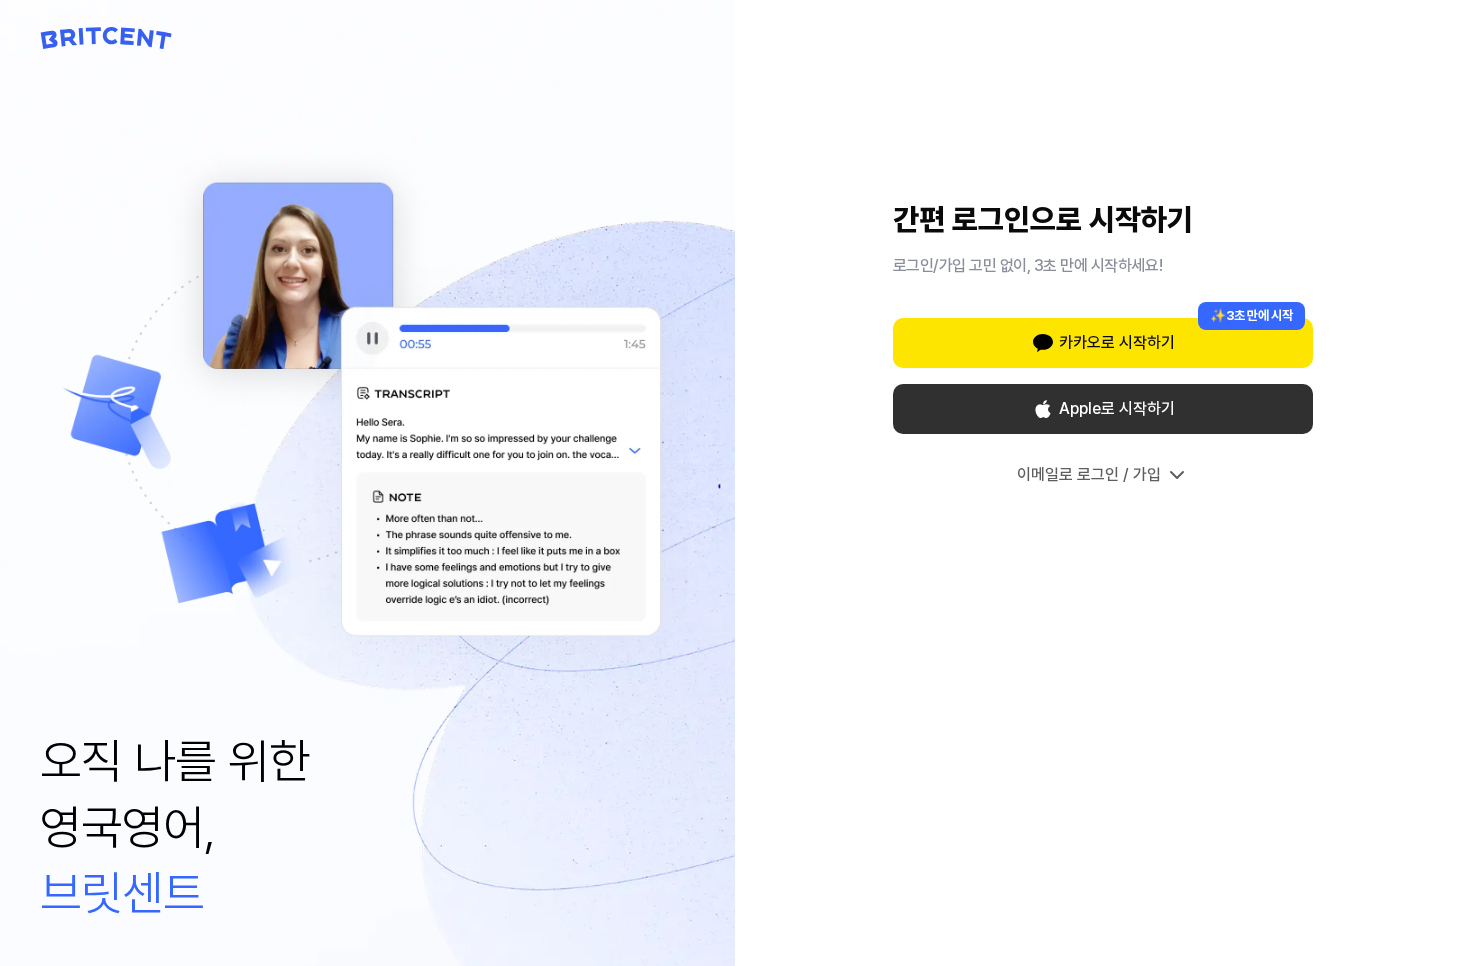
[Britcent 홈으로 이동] (106, 38)
